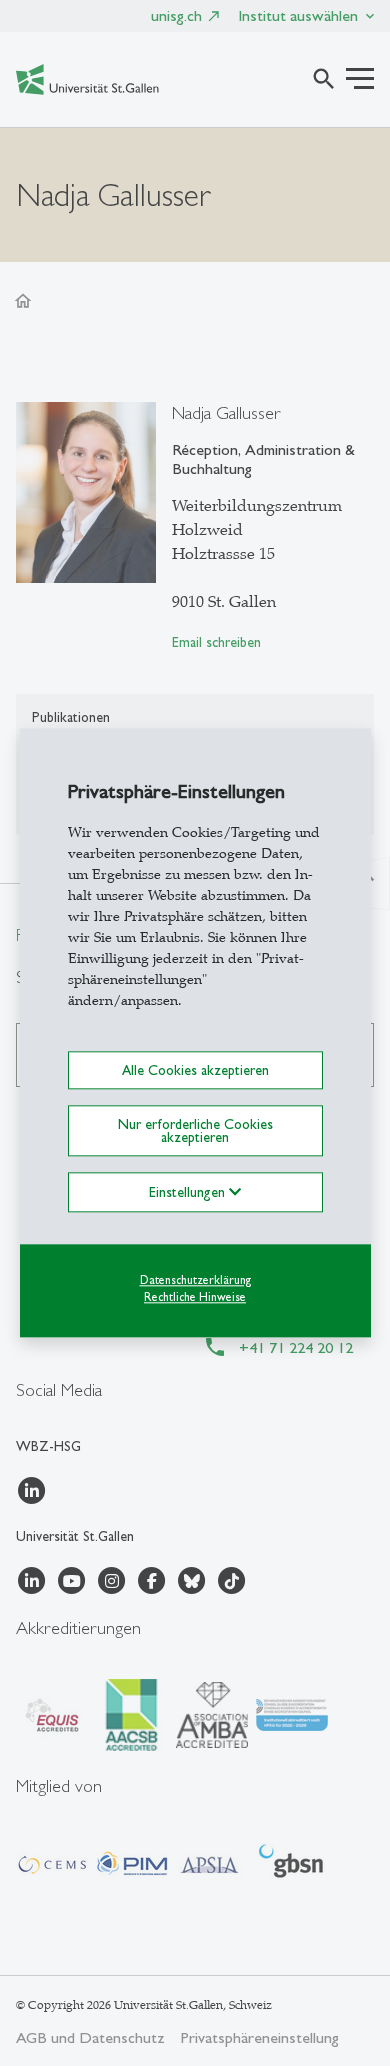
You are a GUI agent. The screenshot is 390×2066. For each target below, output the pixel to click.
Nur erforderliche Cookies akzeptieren (195, 1131)
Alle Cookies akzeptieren (195, 1070)
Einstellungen (189, 1192)
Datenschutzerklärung (195, 1280)
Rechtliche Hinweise (195, 1297)
